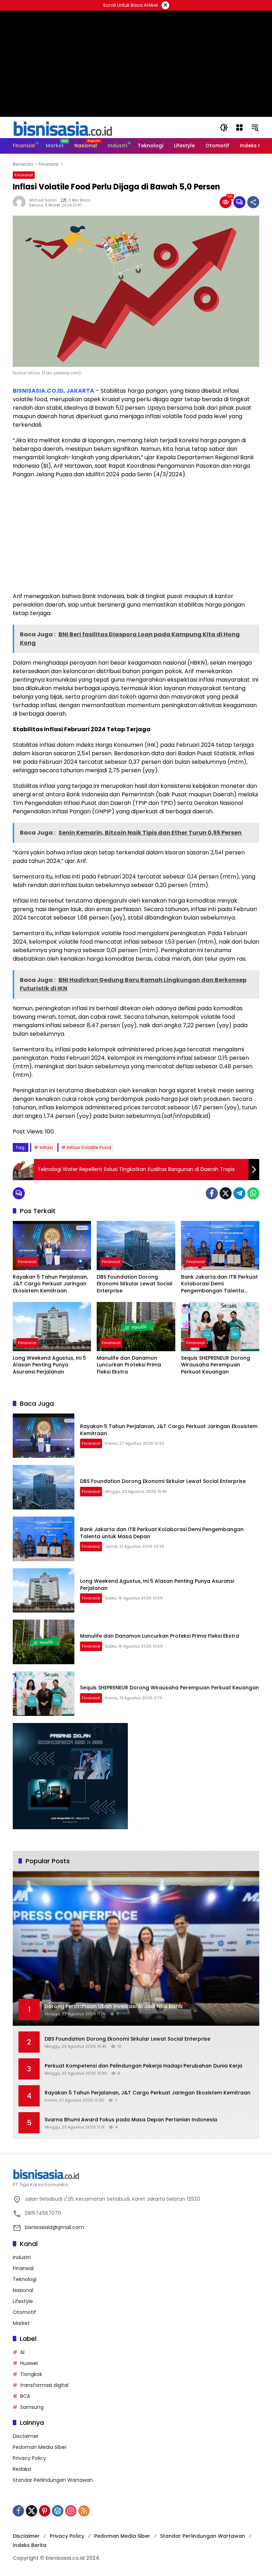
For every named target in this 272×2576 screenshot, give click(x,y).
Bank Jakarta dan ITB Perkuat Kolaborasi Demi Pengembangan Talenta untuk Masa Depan (219, 1284)
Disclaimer (26, 2436)
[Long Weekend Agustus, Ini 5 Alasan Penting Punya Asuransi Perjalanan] (52, 1327)
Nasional (23, 2290)
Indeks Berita (30, 2545)
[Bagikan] (253, 202)
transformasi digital (44, 2385)
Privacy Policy (29, 2458)
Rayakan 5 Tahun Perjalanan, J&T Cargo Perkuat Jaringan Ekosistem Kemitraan (50, 1284)
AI (22, 2352)
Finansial (24, 175)
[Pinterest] (45, 2511)
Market (21, 2323)
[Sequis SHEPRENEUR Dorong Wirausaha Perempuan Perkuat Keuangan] (220, 1327)
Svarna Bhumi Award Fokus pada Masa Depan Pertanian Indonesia (131, 2120)
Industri (22, 2257)
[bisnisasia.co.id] (62, 127)
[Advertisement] (136, 535)
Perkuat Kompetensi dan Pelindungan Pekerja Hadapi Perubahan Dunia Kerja (143, 2066)
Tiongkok (31, 2374)
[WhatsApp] (253, 1193)
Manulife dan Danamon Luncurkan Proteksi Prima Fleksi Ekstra (129, 1365)
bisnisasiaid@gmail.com (54, 2227)
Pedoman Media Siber (40, 2447)
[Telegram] (239, 1193)
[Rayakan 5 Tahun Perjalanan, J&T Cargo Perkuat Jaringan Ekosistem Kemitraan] (52, 1246)
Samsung (32, 2407)
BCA (25, 2396)
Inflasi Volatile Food (89, 1147)
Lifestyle (23, 2301)
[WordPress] (58, 2511)
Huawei (29, 2363)
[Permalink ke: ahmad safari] (21, 202)
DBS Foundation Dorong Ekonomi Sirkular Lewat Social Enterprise (135, 1284)
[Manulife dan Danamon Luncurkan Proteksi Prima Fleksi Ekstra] (136, 1327)
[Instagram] (71, 2511)
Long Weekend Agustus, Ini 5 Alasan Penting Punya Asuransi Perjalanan (49, 1365)
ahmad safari (43, 200)
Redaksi (22, 2469)
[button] (224, 127)
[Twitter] (226, 1193)
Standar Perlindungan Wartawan (53, 2480)
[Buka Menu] (239, 127)
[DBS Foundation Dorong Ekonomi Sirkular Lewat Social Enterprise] (136, 1246)
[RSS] (84, 2511)
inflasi (46, 1147)
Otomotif (24, 2312)
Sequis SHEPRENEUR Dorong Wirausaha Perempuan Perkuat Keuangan (216, 1365)
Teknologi (25, 2279)
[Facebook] (212, 1193)
